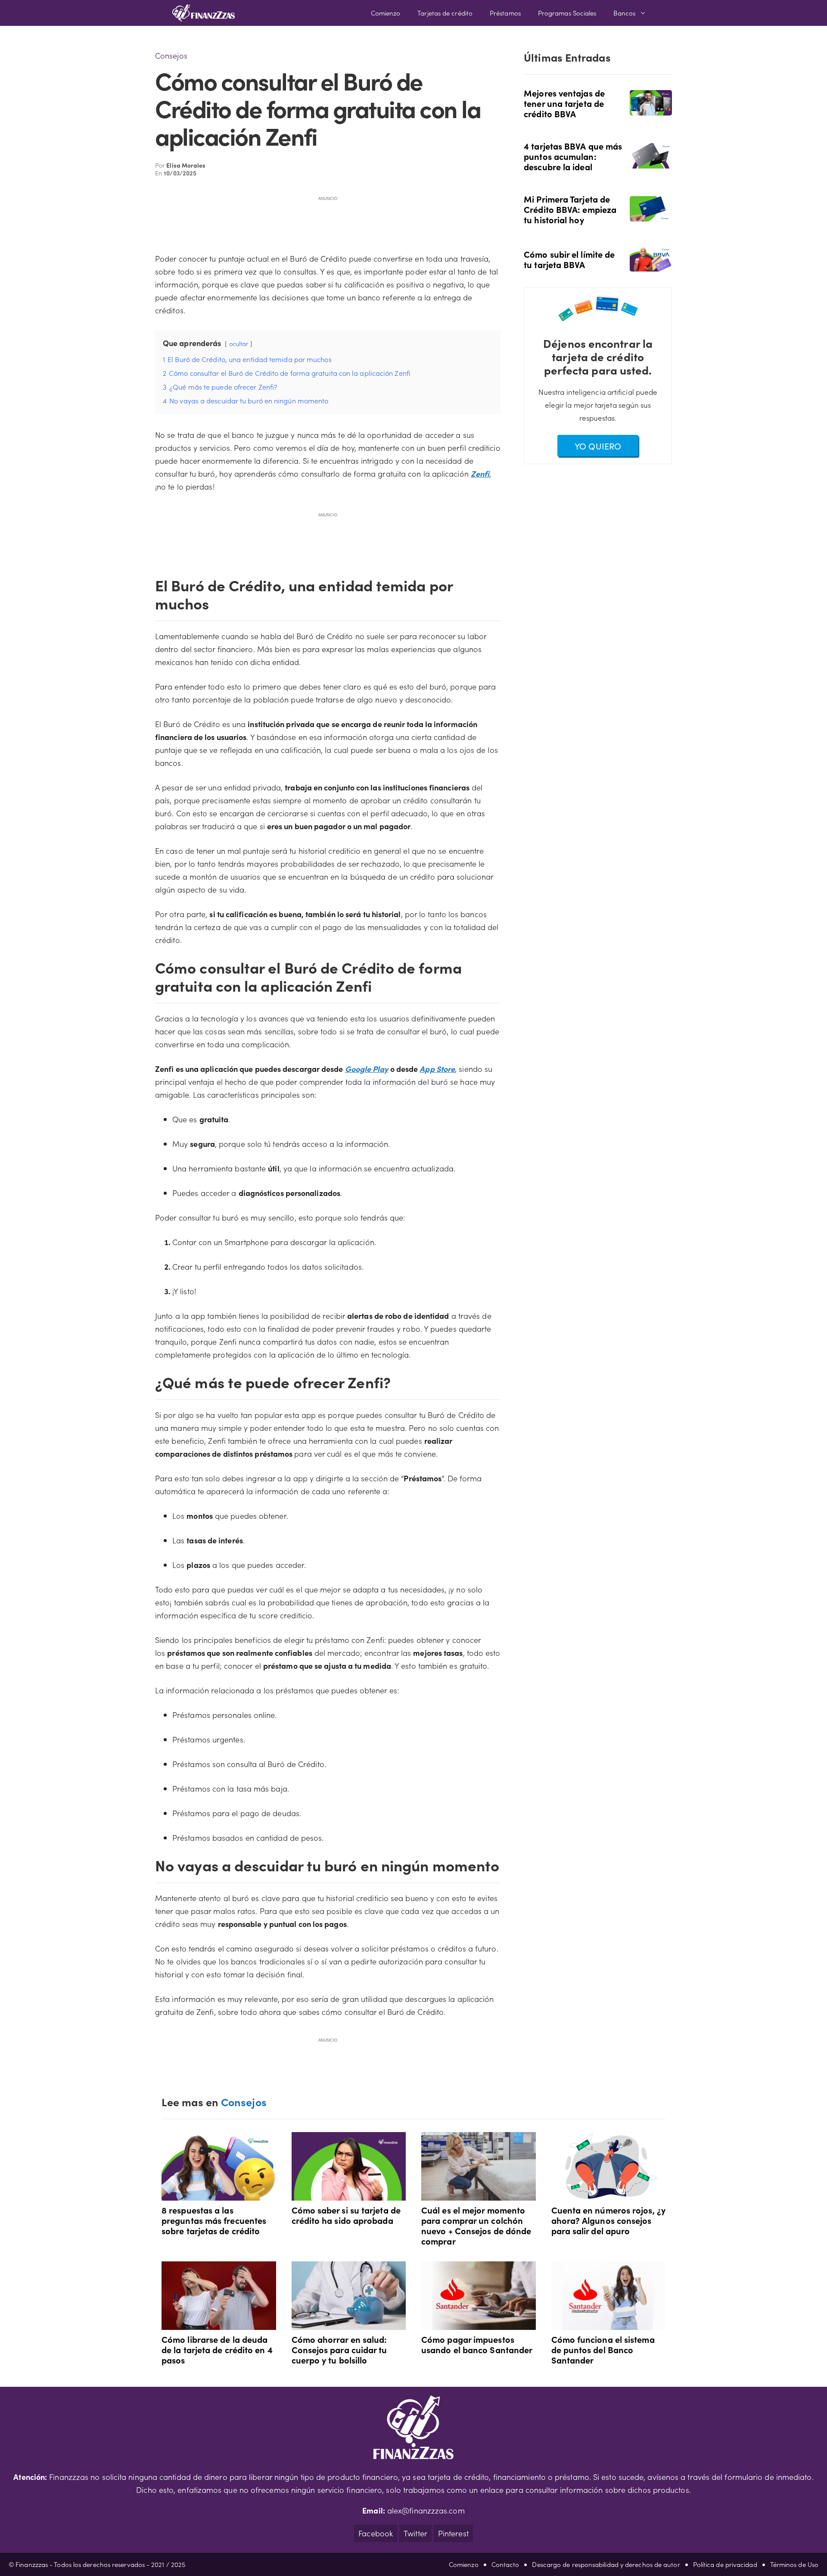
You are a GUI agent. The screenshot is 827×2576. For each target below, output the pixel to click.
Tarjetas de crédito (445, 13)
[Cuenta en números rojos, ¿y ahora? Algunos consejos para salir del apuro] (609, 2194)
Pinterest (453, 2533)
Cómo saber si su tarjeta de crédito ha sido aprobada (346, 2215)
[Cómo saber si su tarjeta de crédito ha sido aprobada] (349, 2194)
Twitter (415, 2533)
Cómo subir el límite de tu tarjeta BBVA (569, 259)
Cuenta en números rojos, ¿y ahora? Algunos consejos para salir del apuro (608, 2220)
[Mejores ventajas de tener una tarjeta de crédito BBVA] (651, 109)
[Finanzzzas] (204, 13)
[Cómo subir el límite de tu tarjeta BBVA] (651, 265)
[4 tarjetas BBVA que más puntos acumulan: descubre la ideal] (651, 162)
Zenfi (480, 473)
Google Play (367, 1069)
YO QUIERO (598, 446)
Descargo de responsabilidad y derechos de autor (606, 2564)
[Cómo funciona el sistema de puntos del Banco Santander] (609, 2323)
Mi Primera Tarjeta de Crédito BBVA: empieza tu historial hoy (570, 209)
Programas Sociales (567, 13)
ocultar (239, 343)
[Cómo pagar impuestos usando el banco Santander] (479, 2323)
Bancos (624, 13)
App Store (437, 1069)
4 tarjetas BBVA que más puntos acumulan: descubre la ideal (573, 156)
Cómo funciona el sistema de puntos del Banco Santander (603, 2349)
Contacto (505, 2564)
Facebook (376, 2533)
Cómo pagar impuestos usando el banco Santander (477, 2344)
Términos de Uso (794, 2564)
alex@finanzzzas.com (426, 2510)
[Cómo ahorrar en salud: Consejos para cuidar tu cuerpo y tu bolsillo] (349, 2323)
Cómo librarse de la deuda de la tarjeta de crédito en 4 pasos (217, 2349)
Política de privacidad (725, 2564)
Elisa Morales (186, 165)
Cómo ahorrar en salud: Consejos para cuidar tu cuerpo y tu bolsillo (339, 2349)
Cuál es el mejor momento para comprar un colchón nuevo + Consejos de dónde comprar (476, 2225)
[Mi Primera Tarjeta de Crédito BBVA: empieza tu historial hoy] (651, 215)
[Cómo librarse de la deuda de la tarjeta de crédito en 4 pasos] (219, 2323)
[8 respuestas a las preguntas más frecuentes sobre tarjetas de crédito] (219, 2194)
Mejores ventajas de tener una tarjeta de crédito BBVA (564, 103)
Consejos (171, 55)
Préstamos (505, 13)
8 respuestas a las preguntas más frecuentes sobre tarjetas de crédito (214, 2220)
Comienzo (386, 13)
